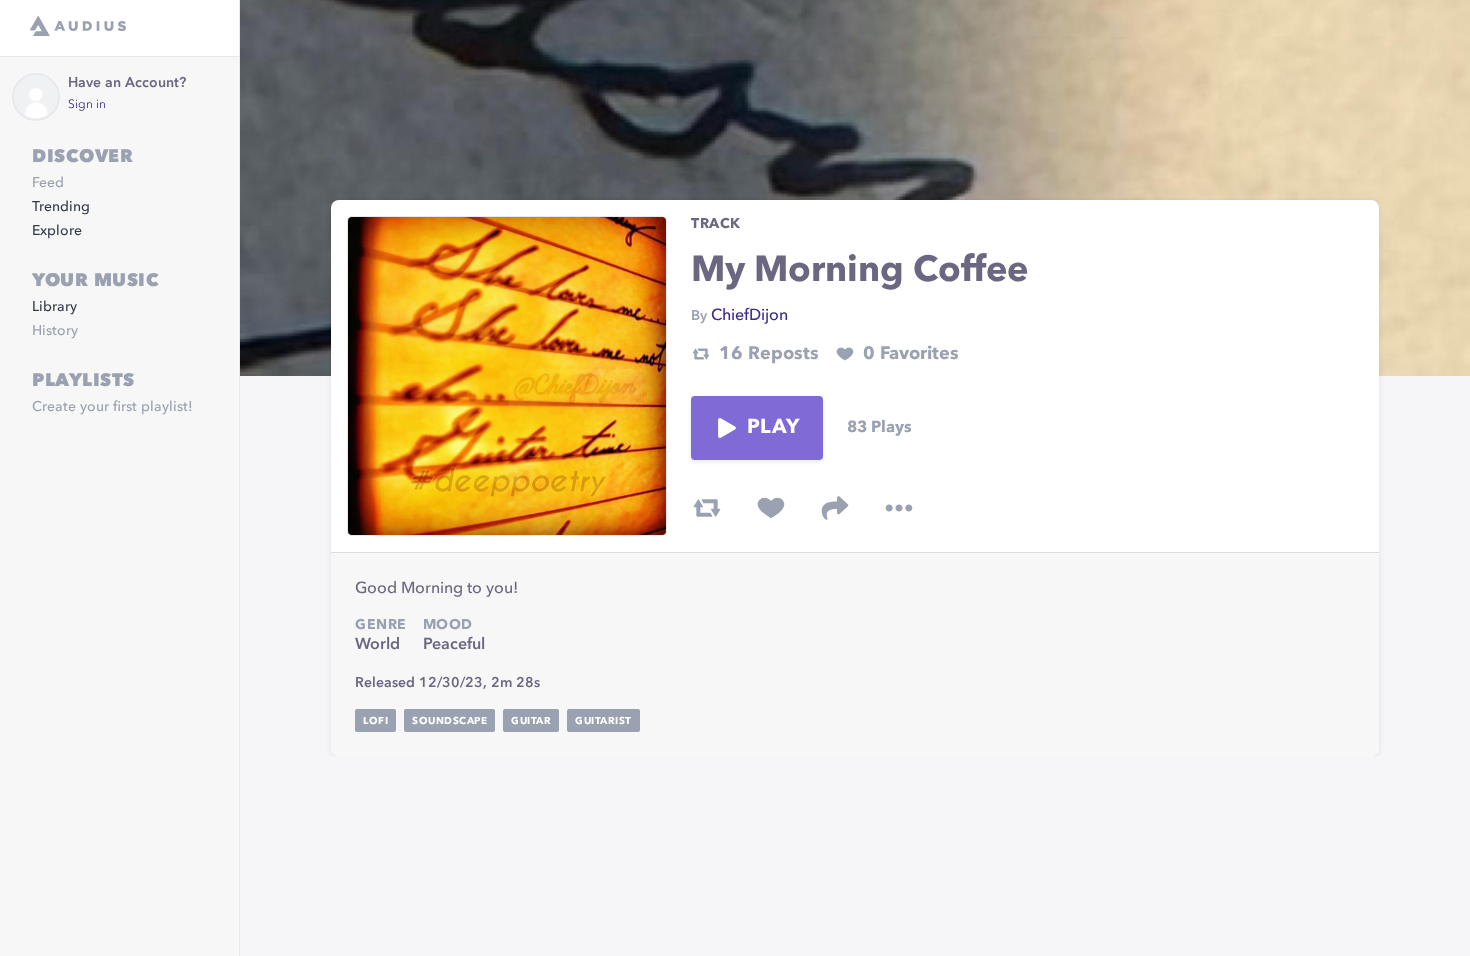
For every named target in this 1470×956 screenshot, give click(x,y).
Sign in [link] (87, 105)
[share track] (835, 508)
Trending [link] (61, 207)
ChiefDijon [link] (749, 316)
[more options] (899, 508)
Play (773, 428)
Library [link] (54, 307)
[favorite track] (771, 508)
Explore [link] (57, 231)
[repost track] (707, 508)
